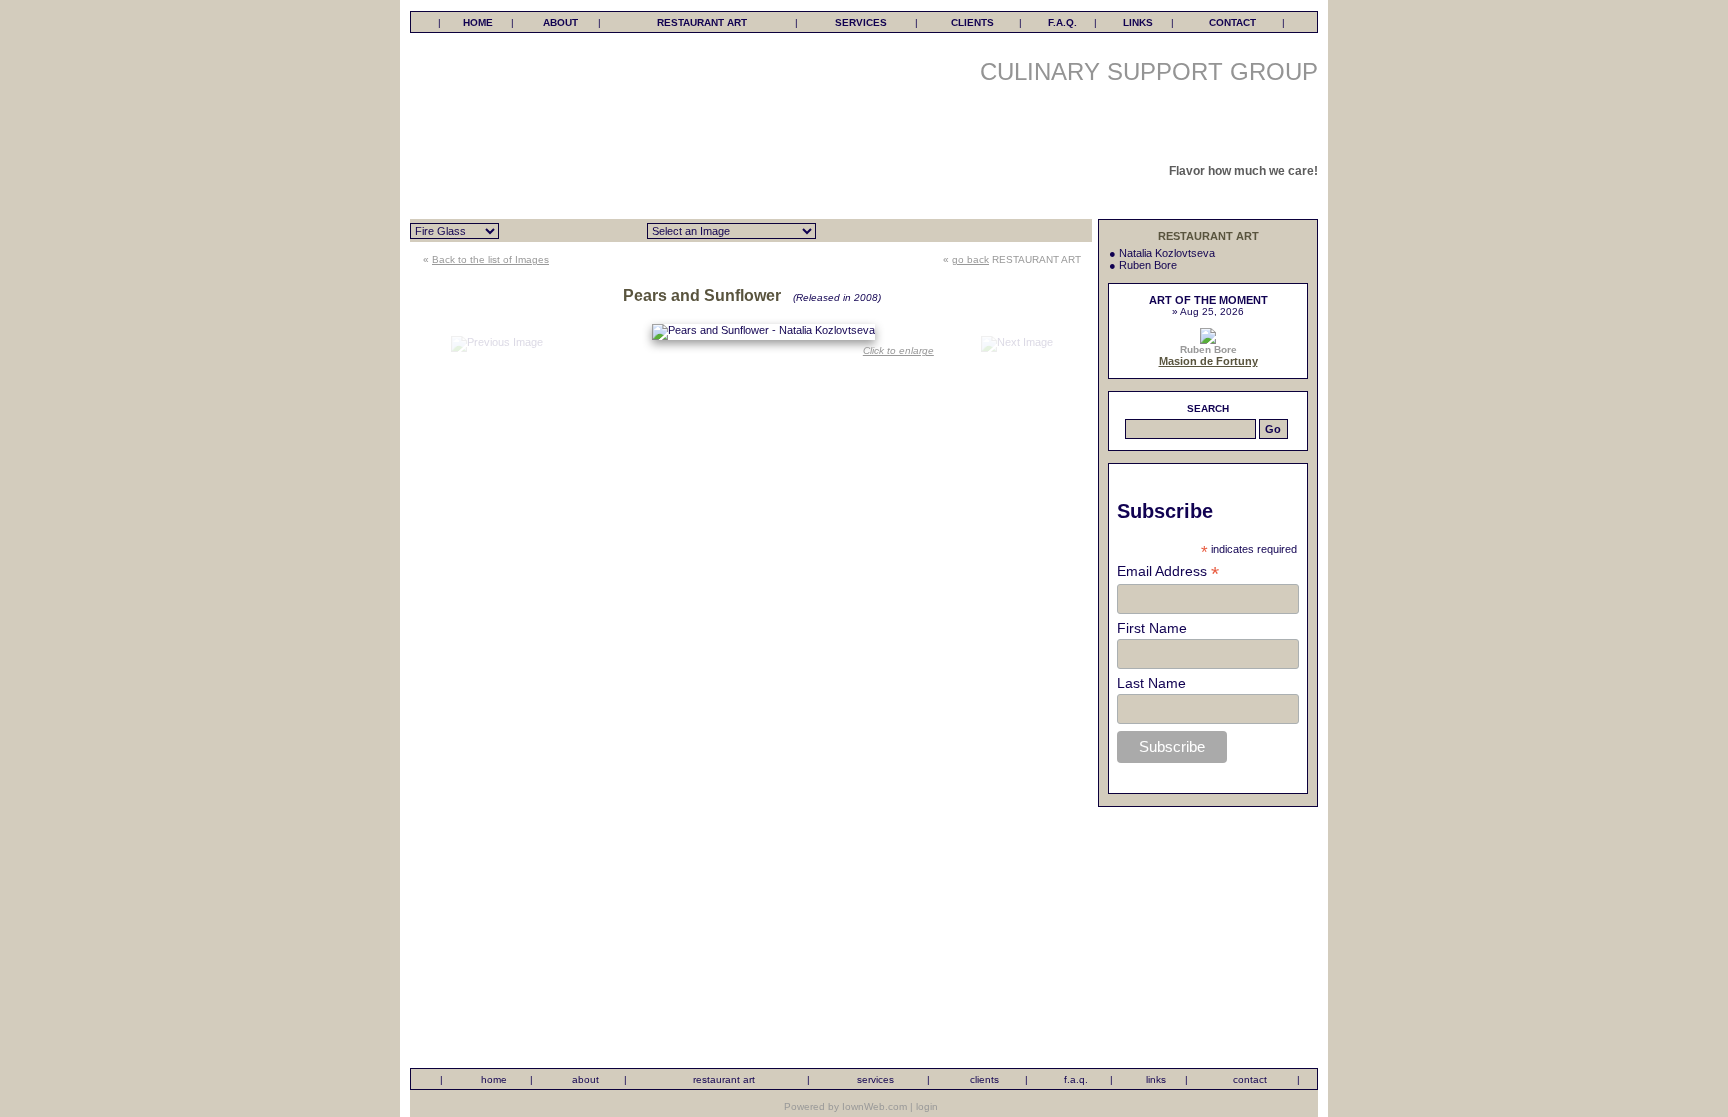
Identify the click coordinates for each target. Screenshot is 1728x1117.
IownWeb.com (874, 1106)
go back (970, 259)
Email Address (1168, 571)
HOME (478, 22)
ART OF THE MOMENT (1208, 300)
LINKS (1138, 22)
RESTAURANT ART (702, 22)
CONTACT (1232, 22)
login (927, 1106)
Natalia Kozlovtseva (1167, 253)
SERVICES (861, 22)
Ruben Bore (1148, 265)
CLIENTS (972, 22)
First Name (1152, 628)
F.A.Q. (1062, 22)
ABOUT (560, 22)
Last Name (1151, 683)
